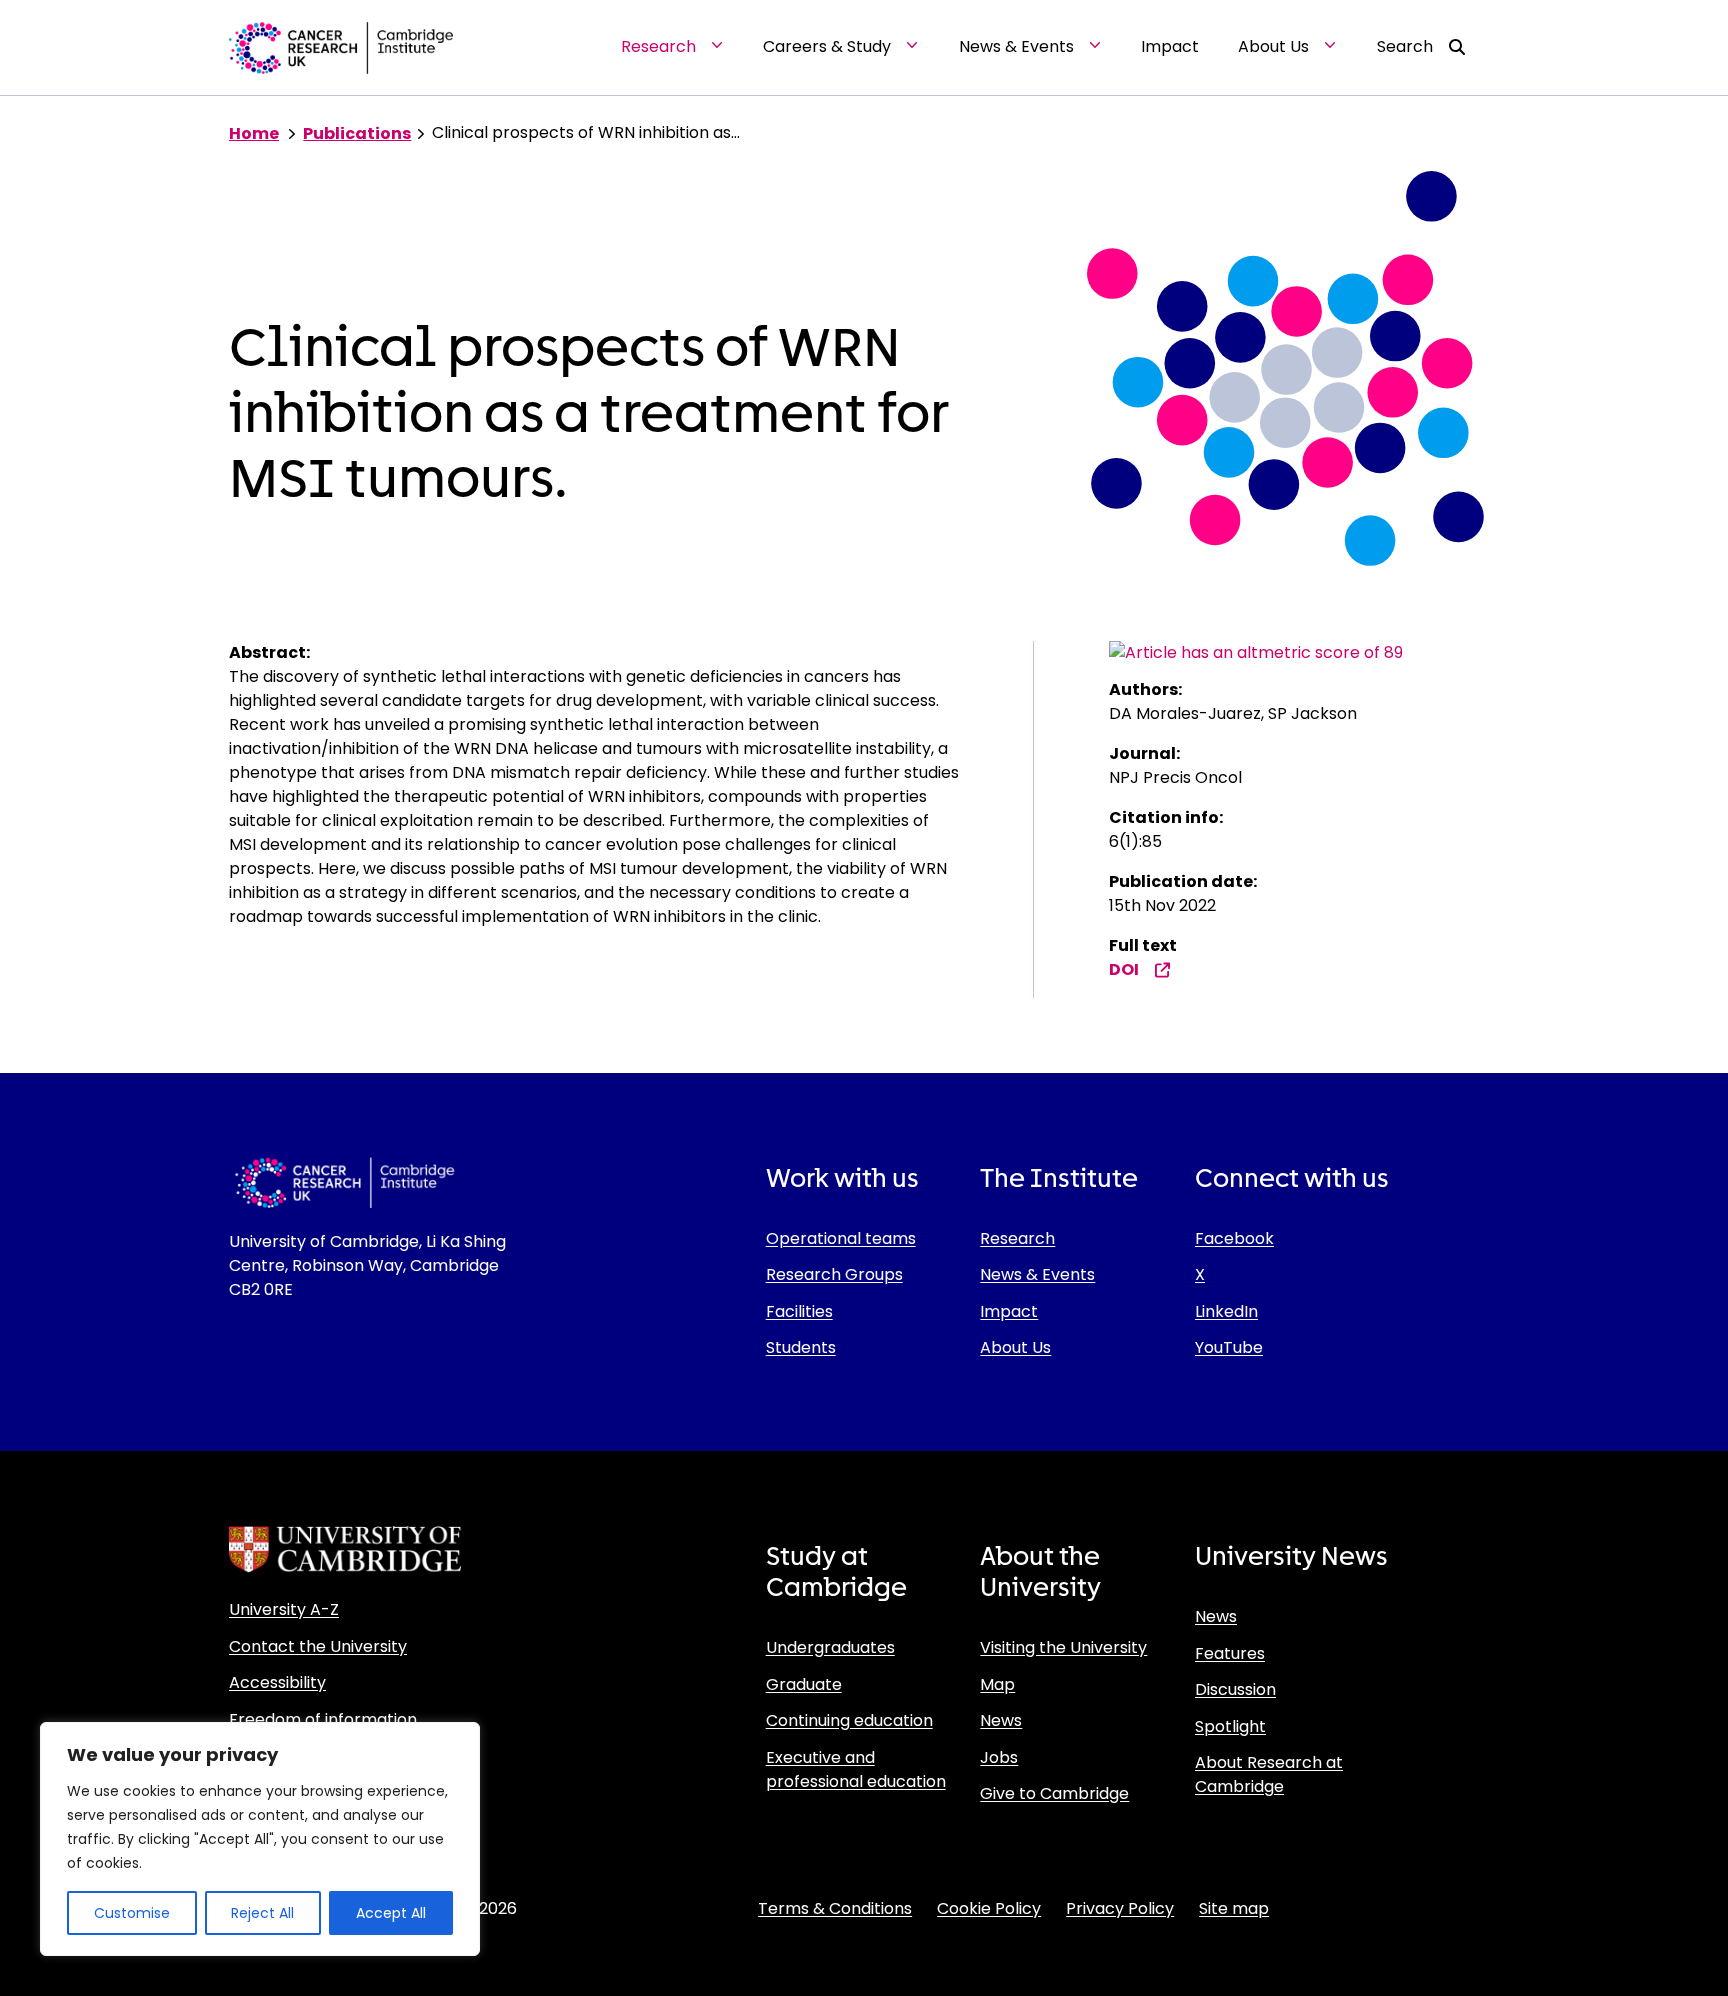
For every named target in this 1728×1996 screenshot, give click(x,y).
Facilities (799, 1311)
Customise (132, 1913)
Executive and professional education (856, 1769)
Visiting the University (1063, 1647)
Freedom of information (323, 1719)
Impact (1009, 1311)
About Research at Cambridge (1269, 1774)
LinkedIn (1226, 1311)
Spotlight (1230, 1726)
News (1001, 1720)
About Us (1015, 1347)
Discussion (1235, 1689)
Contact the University (318, 1646)
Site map (1234, 1908)
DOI (1124, 969)
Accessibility (277, 1682)
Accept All (391, 1913)
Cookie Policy (989, 1908)
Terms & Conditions (835, 1908)
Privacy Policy (1120, 1908)
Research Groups (834, 1274)
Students (801, 1347)
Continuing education (849, 1720)
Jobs (999, 1757)
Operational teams (841, 1238)
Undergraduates (830, 1647)
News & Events (1037, 1274)
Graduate (804, 1684)
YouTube (1229, 1347)
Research (1017, 1238)
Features (1230, 1653)
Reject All (262, 1913)
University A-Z (284, 1609)
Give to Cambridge (1054, 1793)
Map (997, 1684)
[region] (260, 1839)
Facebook (1234, 1238)
